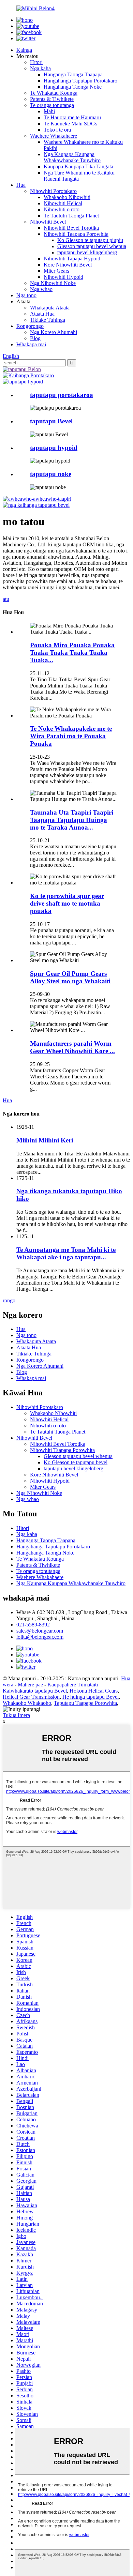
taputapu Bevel (51, 421)
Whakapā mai (31, 344)
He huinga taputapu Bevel (91, 1697)
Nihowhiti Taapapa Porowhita (76, 234)
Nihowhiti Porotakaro (53, 191)
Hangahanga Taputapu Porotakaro (80, 81)
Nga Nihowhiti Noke (53, 283)
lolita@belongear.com (40, 1637)
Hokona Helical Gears (94, 1691)
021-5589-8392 (33, 1625)
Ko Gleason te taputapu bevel (76, 1462)
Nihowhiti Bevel (48, 222)
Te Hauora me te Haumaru (72, 117)
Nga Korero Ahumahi (54, 332)
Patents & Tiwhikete (52, 99)
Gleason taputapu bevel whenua (92, 246)
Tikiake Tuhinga (48, 320)
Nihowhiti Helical (63, 203)
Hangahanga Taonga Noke (73, 87)
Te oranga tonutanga (52, 105)
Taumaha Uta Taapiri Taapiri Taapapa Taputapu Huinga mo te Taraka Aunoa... (72, 820)
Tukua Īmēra (16, 1715)
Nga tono (26, 295)
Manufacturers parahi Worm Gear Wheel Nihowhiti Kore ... (72, 1047)
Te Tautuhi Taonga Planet (71, 216)
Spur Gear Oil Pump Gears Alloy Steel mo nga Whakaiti (70, 977)
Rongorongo (30, 326)
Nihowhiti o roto (62, 209)
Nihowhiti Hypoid (63, 277)
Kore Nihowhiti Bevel (68, 265)
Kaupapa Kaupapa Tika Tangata (78, 166)
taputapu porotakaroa (62, 395)
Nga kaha (40, 68)
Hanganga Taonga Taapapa (73, 74)
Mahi (49, 111)
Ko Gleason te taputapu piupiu (90, 240)
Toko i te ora (57, 130)
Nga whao (41, 289)
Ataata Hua (42, 314)
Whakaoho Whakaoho (27, 1703)
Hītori (36, 62)
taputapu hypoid (54, 448)
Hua (21, 185)
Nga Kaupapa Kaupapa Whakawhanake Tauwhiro (72, 157)
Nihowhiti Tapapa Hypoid (72, 259)
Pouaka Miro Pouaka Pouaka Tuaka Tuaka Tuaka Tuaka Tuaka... (72, 653)
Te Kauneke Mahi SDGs (70, 124)
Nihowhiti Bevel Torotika (71, 228)
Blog (35, 338)
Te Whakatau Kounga (54, 93)
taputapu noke (51, 474)
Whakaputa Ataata (50, 308)
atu (6, 599)
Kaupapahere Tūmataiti (73, 1685)
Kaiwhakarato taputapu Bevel (35, 1691)
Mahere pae (30, 1685)
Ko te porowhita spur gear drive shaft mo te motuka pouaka (67, 903)
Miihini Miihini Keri (45, 1140)
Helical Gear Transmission (31, 1697)
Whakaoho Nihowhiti (67, 197)
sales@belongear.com (40, 1631)
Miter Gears (56, 271)
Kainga (24, 50)
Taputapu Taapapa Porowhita (85, 1703)
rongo (9, 1300)
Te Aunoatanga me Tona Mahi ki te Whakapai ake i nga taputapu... (66, 1253)
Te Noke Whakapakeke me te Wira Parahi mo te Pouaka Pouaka (71, 736)
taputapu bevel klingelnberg (87, 252)
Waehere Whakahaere (54, 136)
